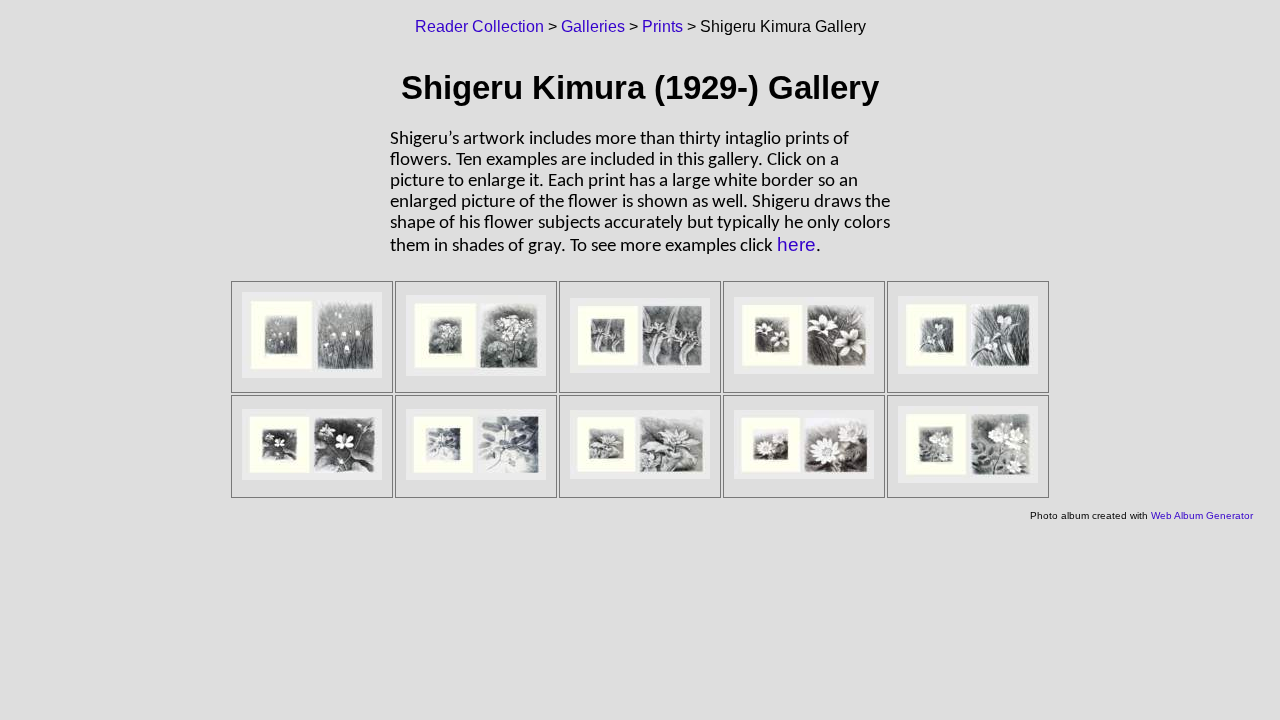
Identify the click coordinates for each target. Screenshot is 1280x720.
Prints (662, 26)
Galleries (593, 26)
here (796, 244)
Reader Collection (479, 26)
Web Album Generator (1202, 515)
